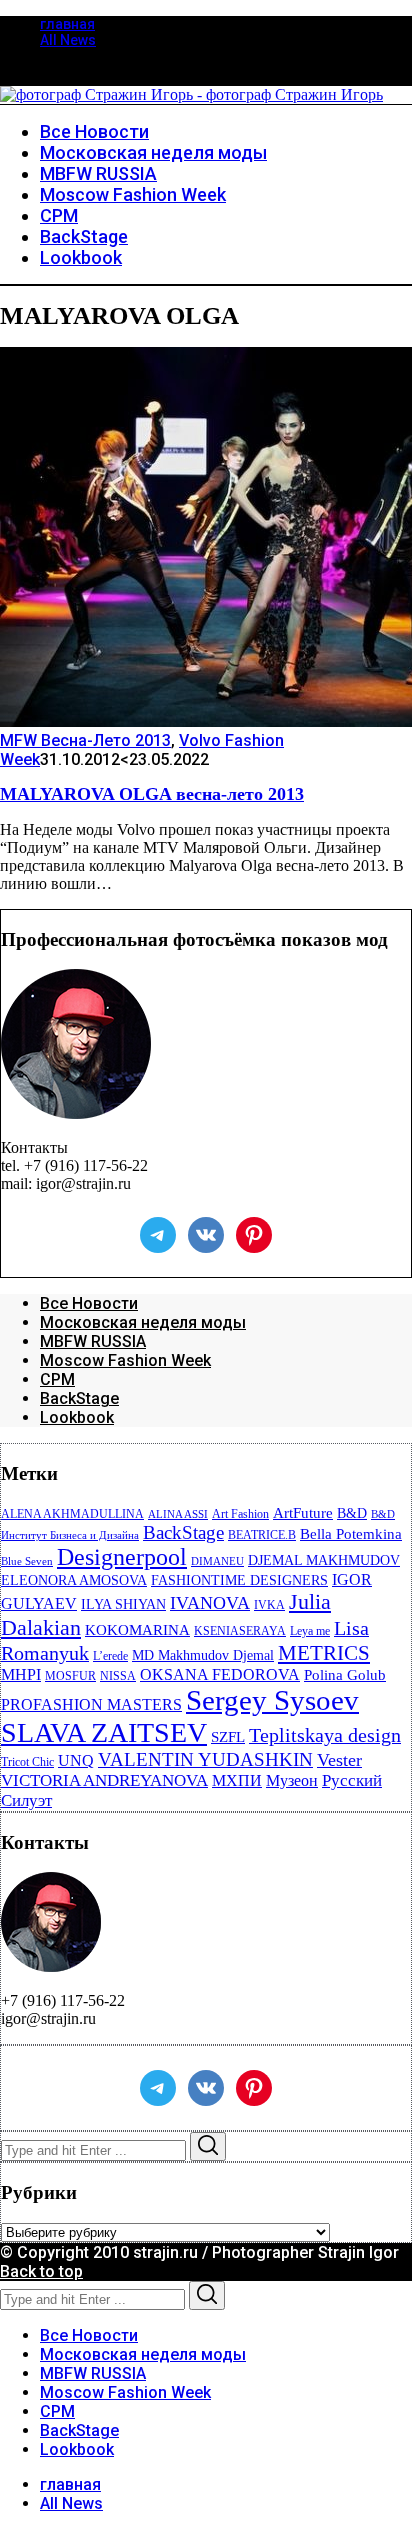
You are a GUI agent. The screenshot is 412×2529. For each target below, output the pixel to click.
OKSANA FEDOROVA (220, 1674)
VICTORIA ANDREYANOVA (104, 1780)
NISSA (118, 1676)
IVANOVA (210, 1603)
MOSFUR (70, 1676)
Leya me (310, 1631)
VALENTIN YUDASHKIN (205, 1759)
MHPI (21, 1674)
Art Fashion (240, 1514)
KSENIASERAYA (240, 1631)
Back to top (41, 2271)
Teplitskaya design (325, 1735)
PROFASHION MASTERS (91, 1704)
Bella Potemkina (351, 1534)
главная (67, 24)
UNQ (76, 1760)
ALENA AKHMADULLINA (72, 1514)
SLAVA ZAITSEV (104, 1732)
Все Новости (89, 1303)
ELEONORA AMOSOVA (74, 1580)
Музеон (292, 1780)
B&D (352, 1513)
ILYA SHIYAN (123, 1604)
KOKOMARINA (137, 1630)
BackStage (79, 1398)
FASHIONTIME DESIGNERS (239, 1580)
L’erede (110, 1656)
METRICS (324, 1653)
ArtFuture (303, 1513)
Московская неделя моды (143, 1322)
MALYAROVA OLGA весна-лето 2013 (152, 794)
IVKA (269, 1605)
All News (68, 40)
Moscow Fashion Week (125, 1360)
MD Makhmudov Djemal (203, 1655)
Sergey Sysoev (272, 1700)
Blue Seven (27, 1561)
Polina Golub (345, 1675)
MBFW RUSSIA (93, 1341)
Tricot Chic (27, 1762)
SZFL (228, 1737)
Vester (339, 1760)
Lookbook (77, 1417)
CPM (57, 1379)
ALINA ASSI (178, 1514)
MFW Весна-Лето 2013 (85, 740)
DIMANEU (217, 1561)
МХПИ (237, 1780)
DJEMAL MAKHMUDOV (324, 1560)
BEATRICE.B (262, 1535)
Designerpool (122, 1557)
